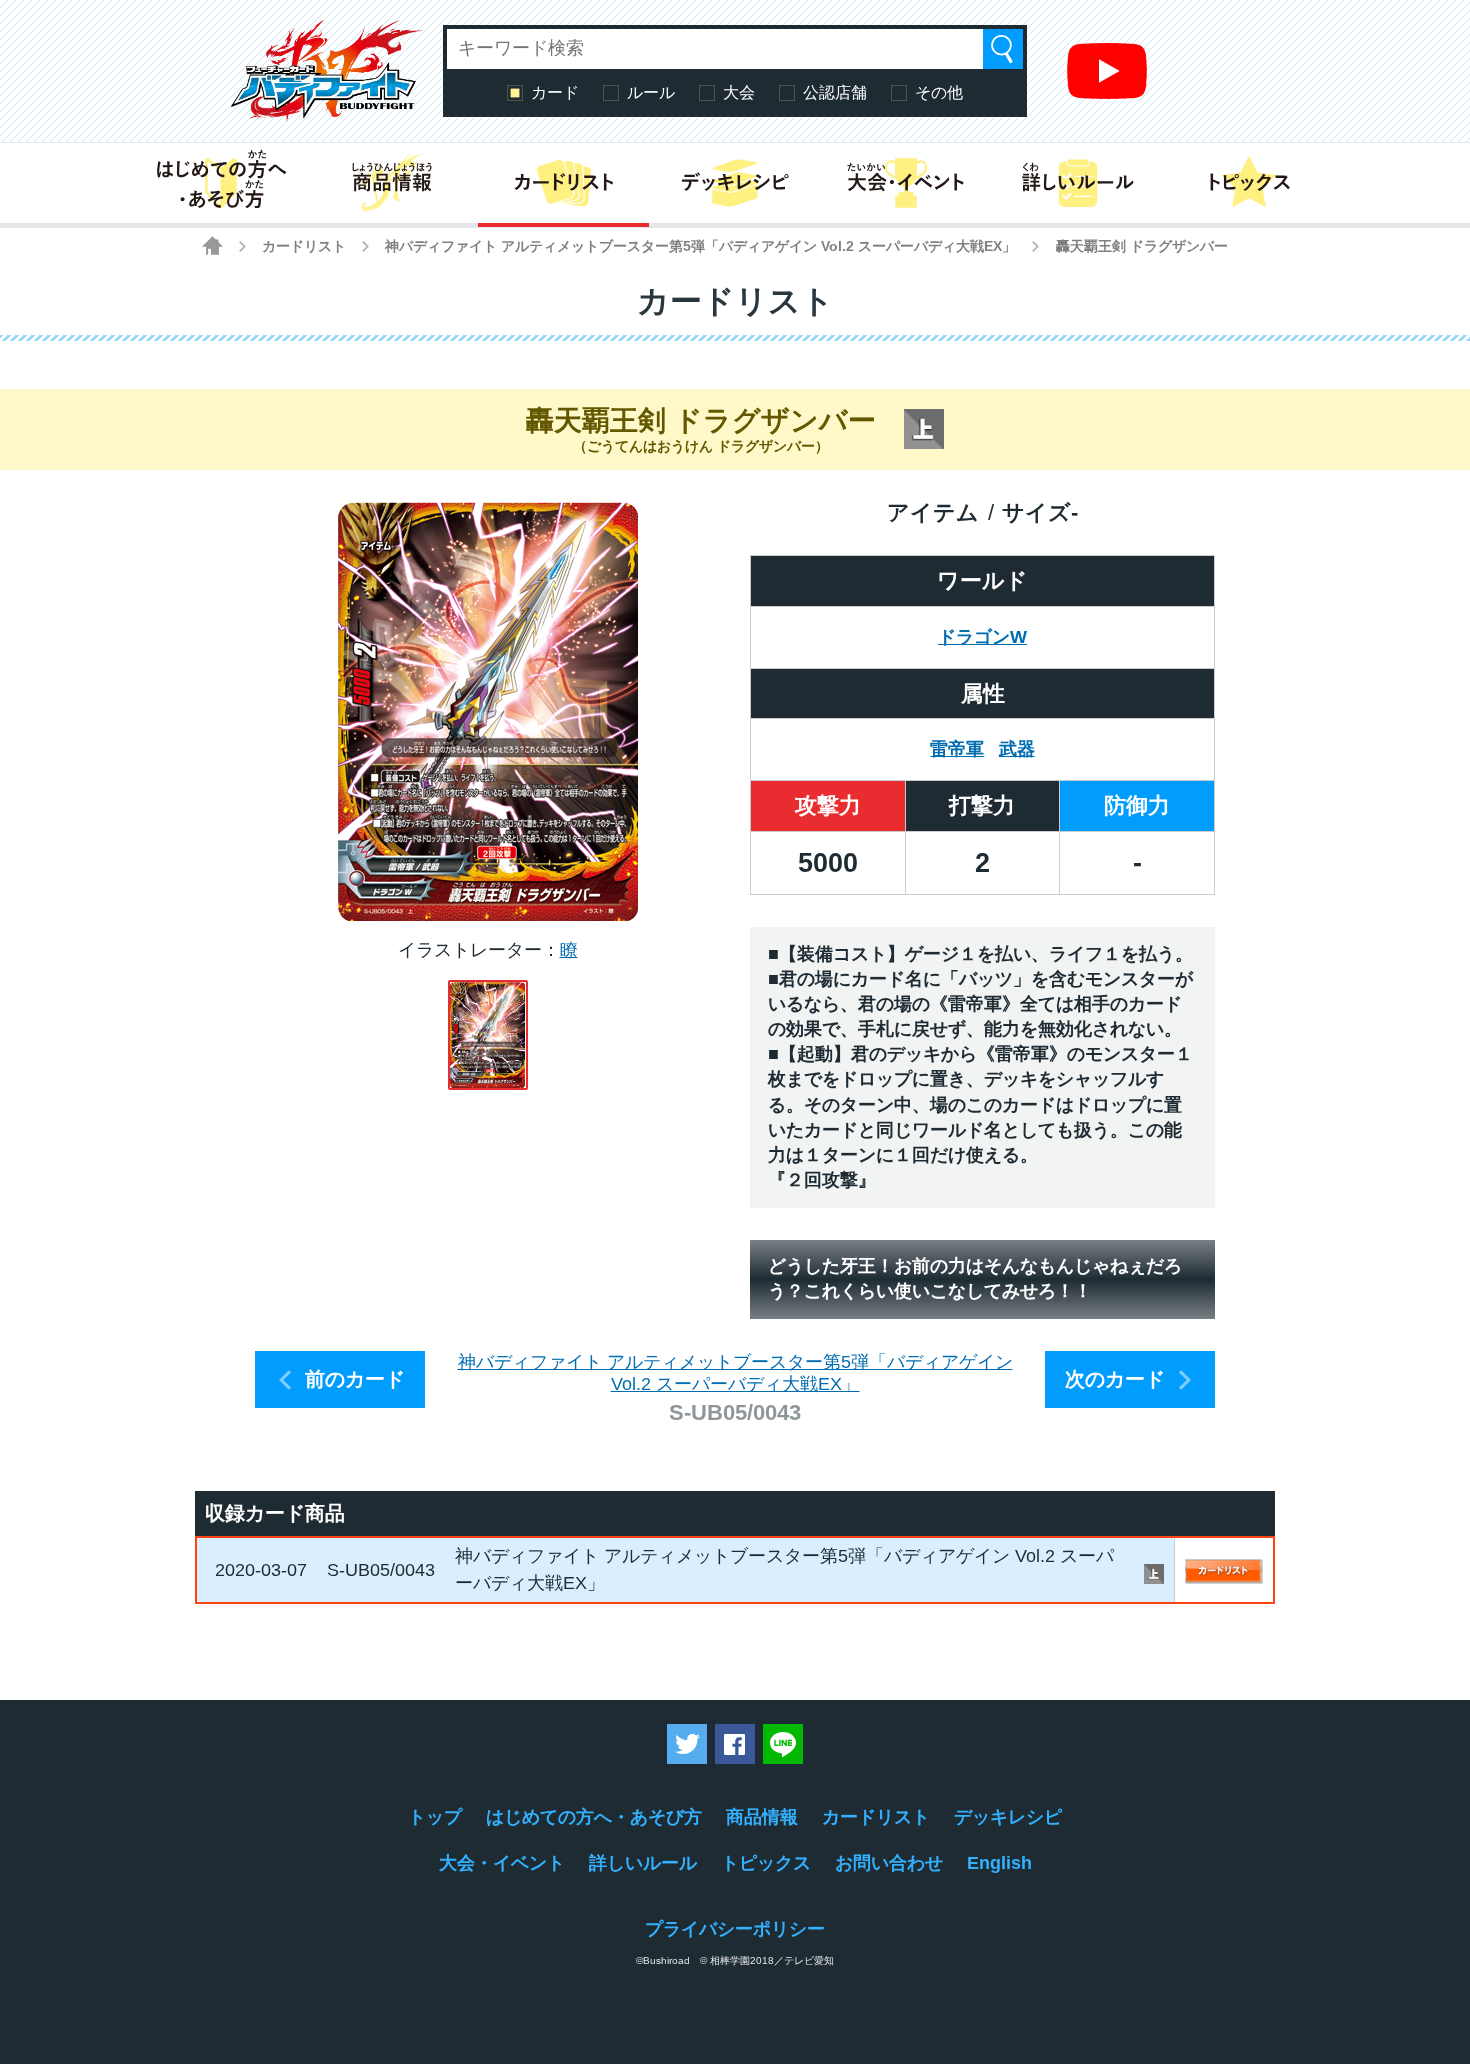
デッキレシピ (1008, 1817)
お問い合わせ (889, 1863)
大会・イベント (502, 1863)
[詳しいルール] (1077, 183)
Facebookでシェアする (735, 1744)
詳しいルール (643, 1863)
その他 (939, 92)
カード (555, 92)
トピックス (766, 1863)
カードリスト (304, 246)
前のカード (355, 1379)
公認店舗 (835, 92)
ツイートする (687, 1744)
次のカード (1115, 1379)
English (999, 1863)
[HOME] (212, 245)
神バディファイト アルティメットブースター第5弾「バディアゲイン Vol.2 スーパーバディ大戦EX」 (700, 246)
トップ (435, 1817)
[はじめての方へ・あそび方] (220, 183)
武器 (1017, 749)
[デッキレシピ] (734, 183)
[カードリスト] (563, 183)
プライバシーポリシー (735, 1929)
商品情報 (762, 1817)
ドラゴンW (982, 637)
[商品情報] (391, 183)
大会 (739, 92)
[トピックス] (1249, 183)
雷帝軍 (957, 749)
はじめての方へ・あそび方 (594, 1817)
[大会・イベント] (906, 183)
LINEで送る (783, 1744)
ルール (651, 92)
